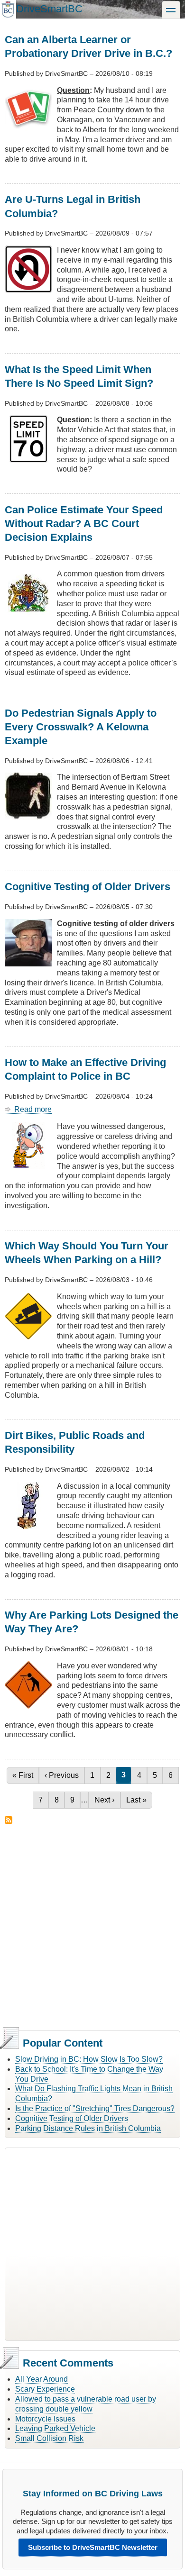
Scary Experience (45, 2389)
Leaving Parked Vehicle (55, 2428)
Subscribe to (9, 1820)
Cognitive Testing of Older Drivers (72, 2118)
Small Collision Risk (49, 2438)
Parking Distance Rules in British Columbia (88, 2128)
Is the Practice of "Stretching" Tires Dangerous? (95, 2108)
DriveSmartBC (49, 9)
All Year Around (42, 2379)
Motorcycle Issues (45, 2419)
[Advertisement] (92, 1926)
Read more (33, 1110)
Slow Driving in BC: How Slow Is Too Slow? (89, 2059)
